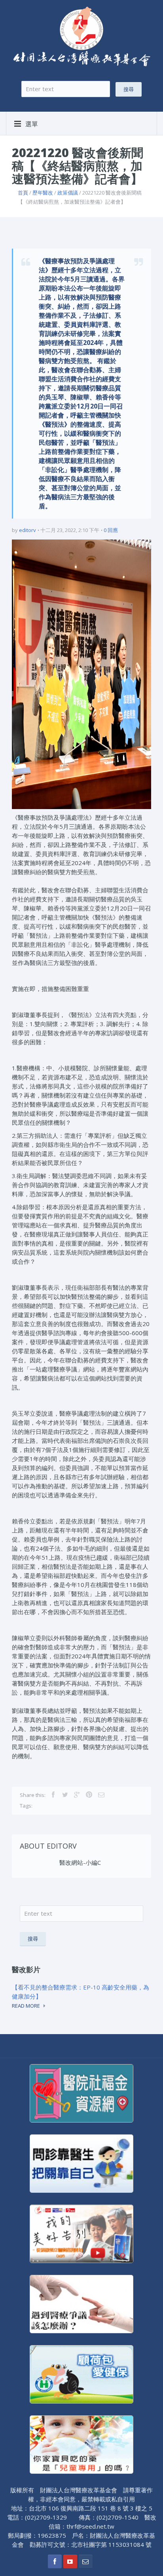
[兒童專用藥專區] (81, 2444)
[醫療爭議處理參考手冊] (81, 2303)
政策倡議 (68, 193)
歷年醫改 (43, 193)
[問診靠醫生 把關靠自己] (81, 2163)
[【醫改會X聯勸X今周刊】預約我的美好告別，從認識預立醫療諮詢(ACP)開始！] (81, 2233)
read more (26, 2006)
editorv (27, 530)
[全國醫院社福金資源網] (81, 2093)
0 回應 (111, 530)
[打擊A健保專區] (81, 2374)
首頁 (23, 193)
